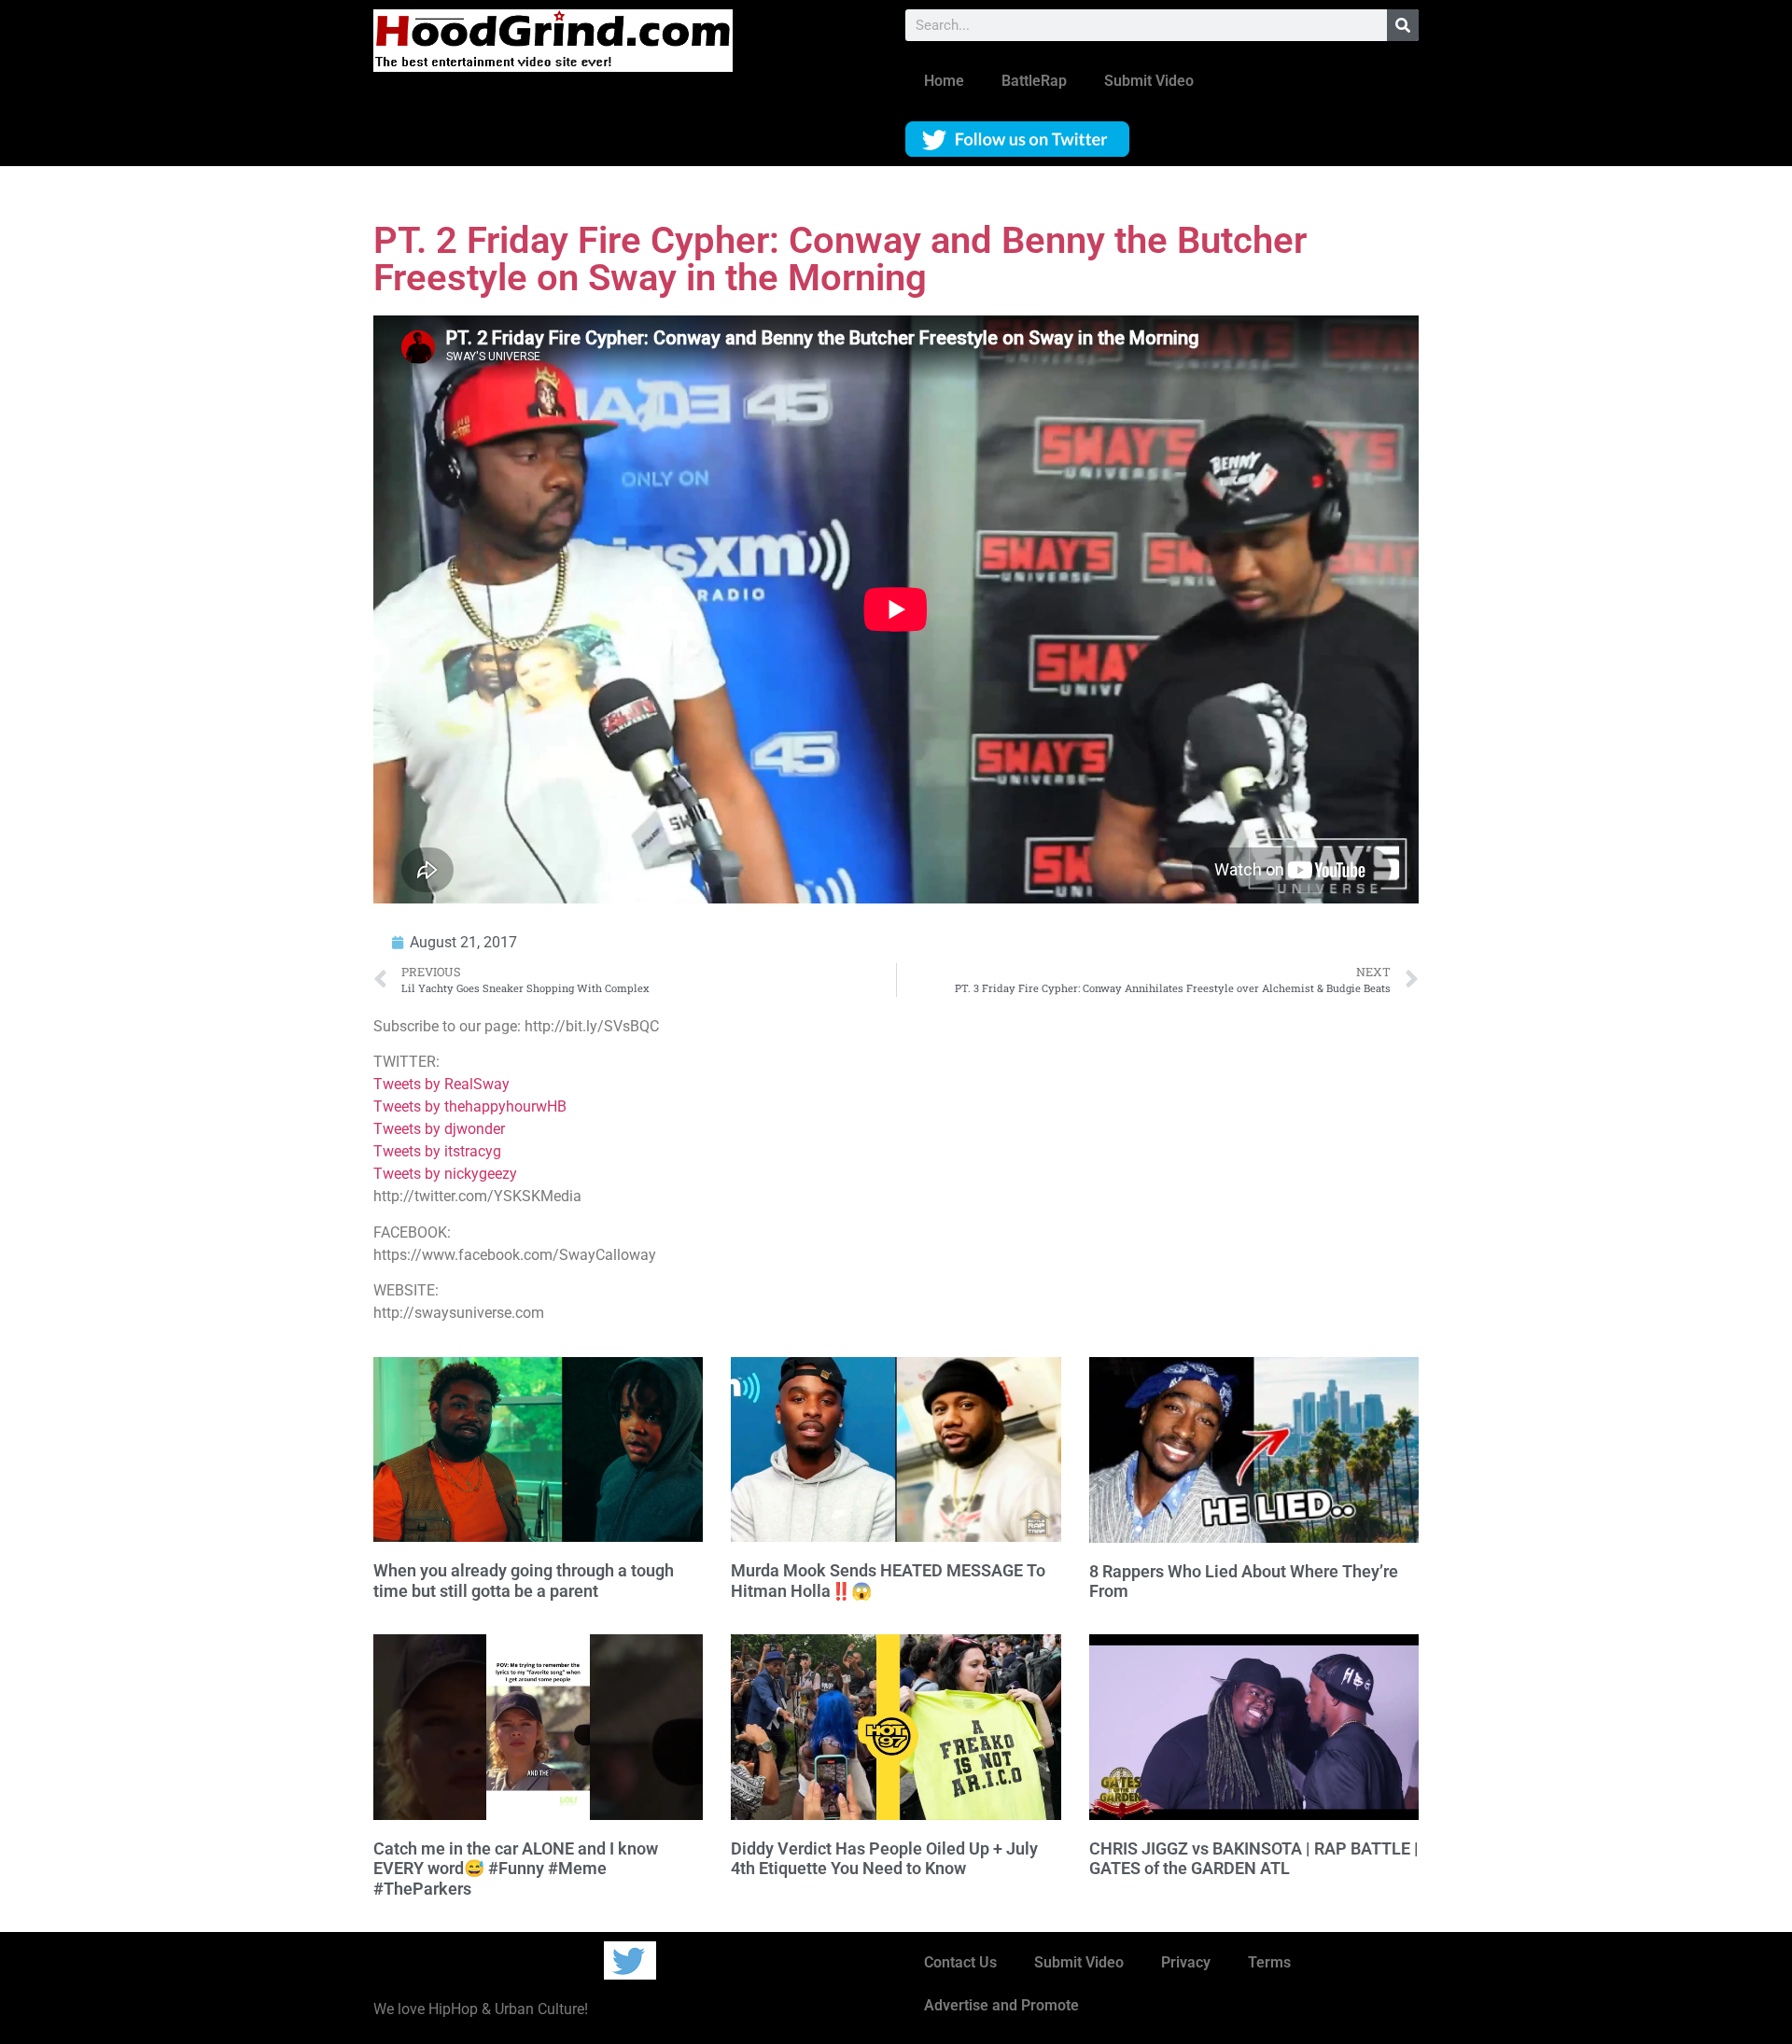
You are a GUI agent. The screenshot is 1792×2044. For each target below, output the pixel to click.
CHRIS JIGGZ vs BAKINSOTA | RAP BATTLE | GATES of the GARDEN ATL (1254, 1859)
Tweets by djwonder (439, 1129)
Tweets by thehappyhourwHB (470, 1106)
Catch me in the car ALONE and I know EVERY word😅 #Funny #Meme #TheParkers (516, 1869)
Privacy (1186, 1962)
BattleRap (1034, 81)
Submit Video (1149, 81)
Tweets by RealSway (441, 1084)
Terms (1269, 1962)
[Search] (1403, 25)
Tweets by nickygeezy (445, 1174)
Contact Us (960, 1962)
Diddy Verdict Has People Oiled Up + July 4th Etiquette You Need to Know (884, 1859)
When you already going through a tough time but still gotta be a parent (524, 1581)
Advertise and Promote (1001, 2005)
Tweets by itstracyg (437, 1151)
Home (944, 81)
